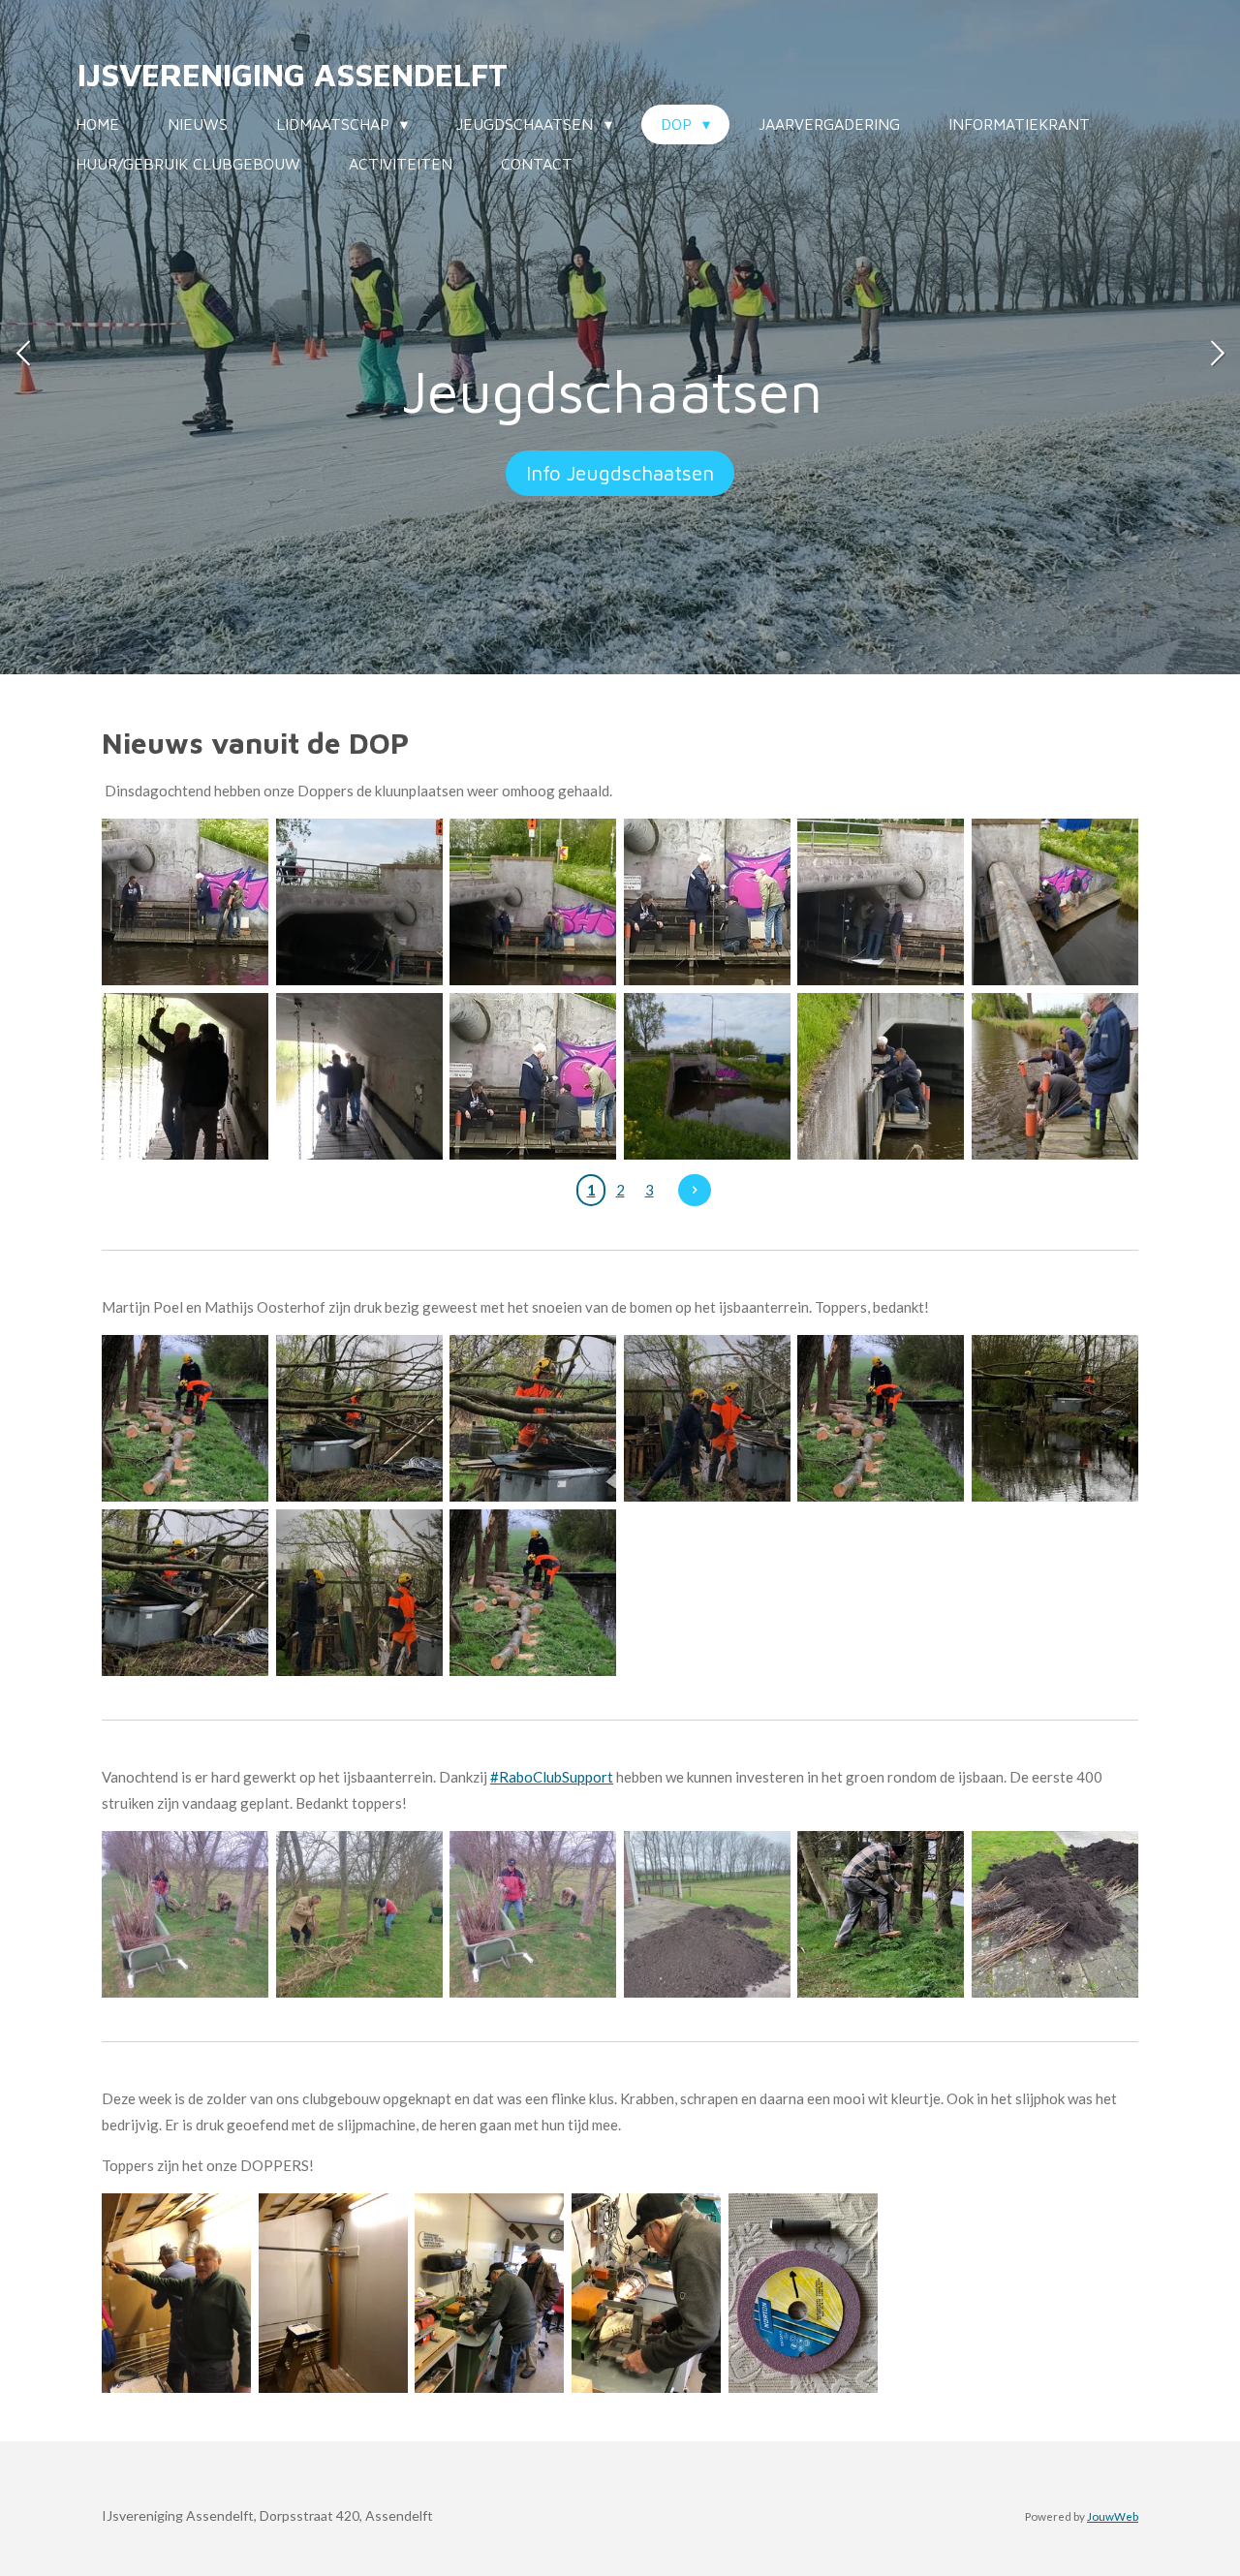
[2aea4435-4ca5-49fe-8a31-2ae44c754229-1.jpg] (1055, 1914)
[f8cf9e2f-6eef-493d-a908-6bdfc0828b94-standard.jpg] (359, 1076)
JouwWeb (1113, 2516)
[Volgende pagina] (695, 1191)
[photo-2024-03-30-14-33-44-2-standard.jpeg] (533, 1419)
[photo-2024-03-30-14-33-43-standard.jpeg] (185, 1419)
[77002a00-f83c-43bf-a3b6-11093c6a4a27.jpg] (803, 2293)
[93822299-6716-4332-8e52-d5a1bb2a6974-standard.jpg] (707, 902)
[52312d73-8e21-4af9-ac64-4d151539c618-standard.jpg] (707, 1076)
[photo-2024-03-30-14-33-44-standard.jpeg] (359, 1593)
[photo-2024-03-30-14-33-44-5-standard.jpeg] (1055, 1419)
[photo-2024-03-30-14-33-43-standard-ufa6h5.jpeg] (533, 1593)
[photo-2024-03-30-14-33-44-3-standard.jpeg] (185, 1593)
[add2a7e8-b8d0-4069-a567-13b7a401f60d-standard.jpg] (185, 1076)
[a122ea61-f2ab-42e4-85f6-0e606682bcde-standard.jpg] (533, 1076)
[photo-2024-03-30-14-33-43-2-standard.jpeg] (882, 1419)
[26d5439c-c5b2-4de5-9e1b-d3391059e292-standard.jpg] (882, 902)
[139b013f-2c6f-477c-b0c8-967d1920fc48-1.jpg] (707, 1914)
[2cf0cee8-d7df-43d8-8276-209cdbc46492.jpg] (489, 2293)
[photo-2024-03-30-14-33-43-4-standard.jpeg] (707, 1419)
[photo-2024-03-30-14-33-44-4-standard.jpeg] (359, 1419)
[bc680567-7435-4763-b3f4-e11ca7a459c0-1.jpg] (882, 1914)
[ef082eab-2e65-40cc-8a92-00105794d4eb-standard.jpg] (359, 902)
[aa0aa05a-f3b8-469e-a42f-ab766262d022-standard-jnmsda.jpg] (185, 902)
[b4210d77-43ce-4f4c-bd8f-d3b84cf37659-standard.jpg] (1055, 1076)
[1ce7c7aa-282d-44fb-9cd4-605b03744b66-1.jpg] (176, 2293)
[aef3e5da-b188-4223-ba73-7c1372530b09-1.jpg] (533, 1914)
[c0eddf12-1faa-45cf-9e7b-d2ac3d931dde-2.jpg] (185, 1914)
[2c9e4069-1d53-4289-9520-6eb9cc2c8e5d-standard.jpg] (1055, 902)
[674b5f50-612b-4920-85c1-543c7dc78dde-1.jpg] (359, 1914)
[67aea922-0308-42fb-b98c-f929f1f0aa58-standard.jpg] (533, 902)
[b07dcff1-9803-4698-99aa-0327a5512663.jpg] (646, 2293)
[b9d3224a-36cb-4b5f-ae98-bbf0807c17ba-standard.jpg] (882, 1076)
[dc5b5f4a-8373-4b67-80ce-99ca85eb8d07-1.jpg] (333, 2293)
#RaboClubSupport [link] (552, 1777)
